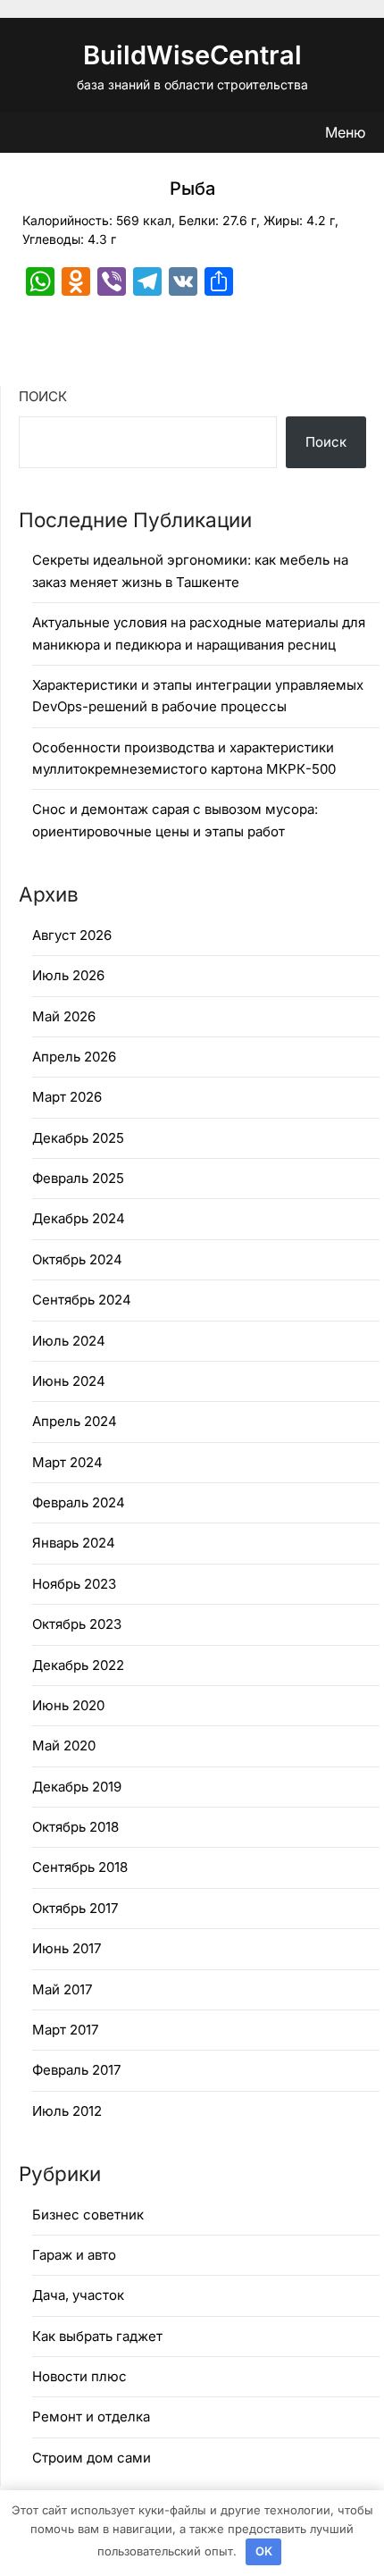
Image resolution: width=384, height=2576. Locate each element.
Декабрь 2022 (78, 1665)
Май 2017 (62, 1989)
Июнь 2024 (69, 1381)
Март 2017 (65, 2030)
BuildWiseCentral (192, 55)
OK (264, 2551)
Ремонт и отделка (91, 2417)
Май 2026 (64, 1016)
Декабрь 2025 (78, 1138)
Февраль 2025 (78, 1178)
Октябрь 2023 (77, 1624)
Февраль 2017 (76, 2070)
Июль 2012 (67, 2111)
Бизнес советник (88, 2215)
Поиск (43, 396)
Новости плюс (79, 2376)
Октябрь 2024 (77, 1259)
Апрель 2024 (75, 1421)
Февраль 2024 (79, 1502)
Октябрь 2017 (75, 1908)
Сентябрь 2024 (82, 1300)
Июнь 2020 (68, 1705)
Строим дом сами (92, 2458)
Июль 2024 (69, 1341)
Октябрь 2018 (75, 1827)
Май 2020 (64, 1745)
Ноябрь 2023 (74, 1584)
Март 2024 (67, 1462)
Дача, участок (78, 2295)
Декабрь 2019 (77, 1787)
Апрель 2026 (74, 1057)
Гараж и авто (74, 2255)
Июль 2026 (68, 975)
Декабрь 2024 (79, 1218)
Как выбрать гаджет (97, 2336)
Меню (345, 132)
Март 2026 (67, 1097)
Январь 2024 (74, 1543)
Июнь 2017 (67, 1948)
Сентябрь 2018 (80, 1867)
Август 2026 (72, 935)
